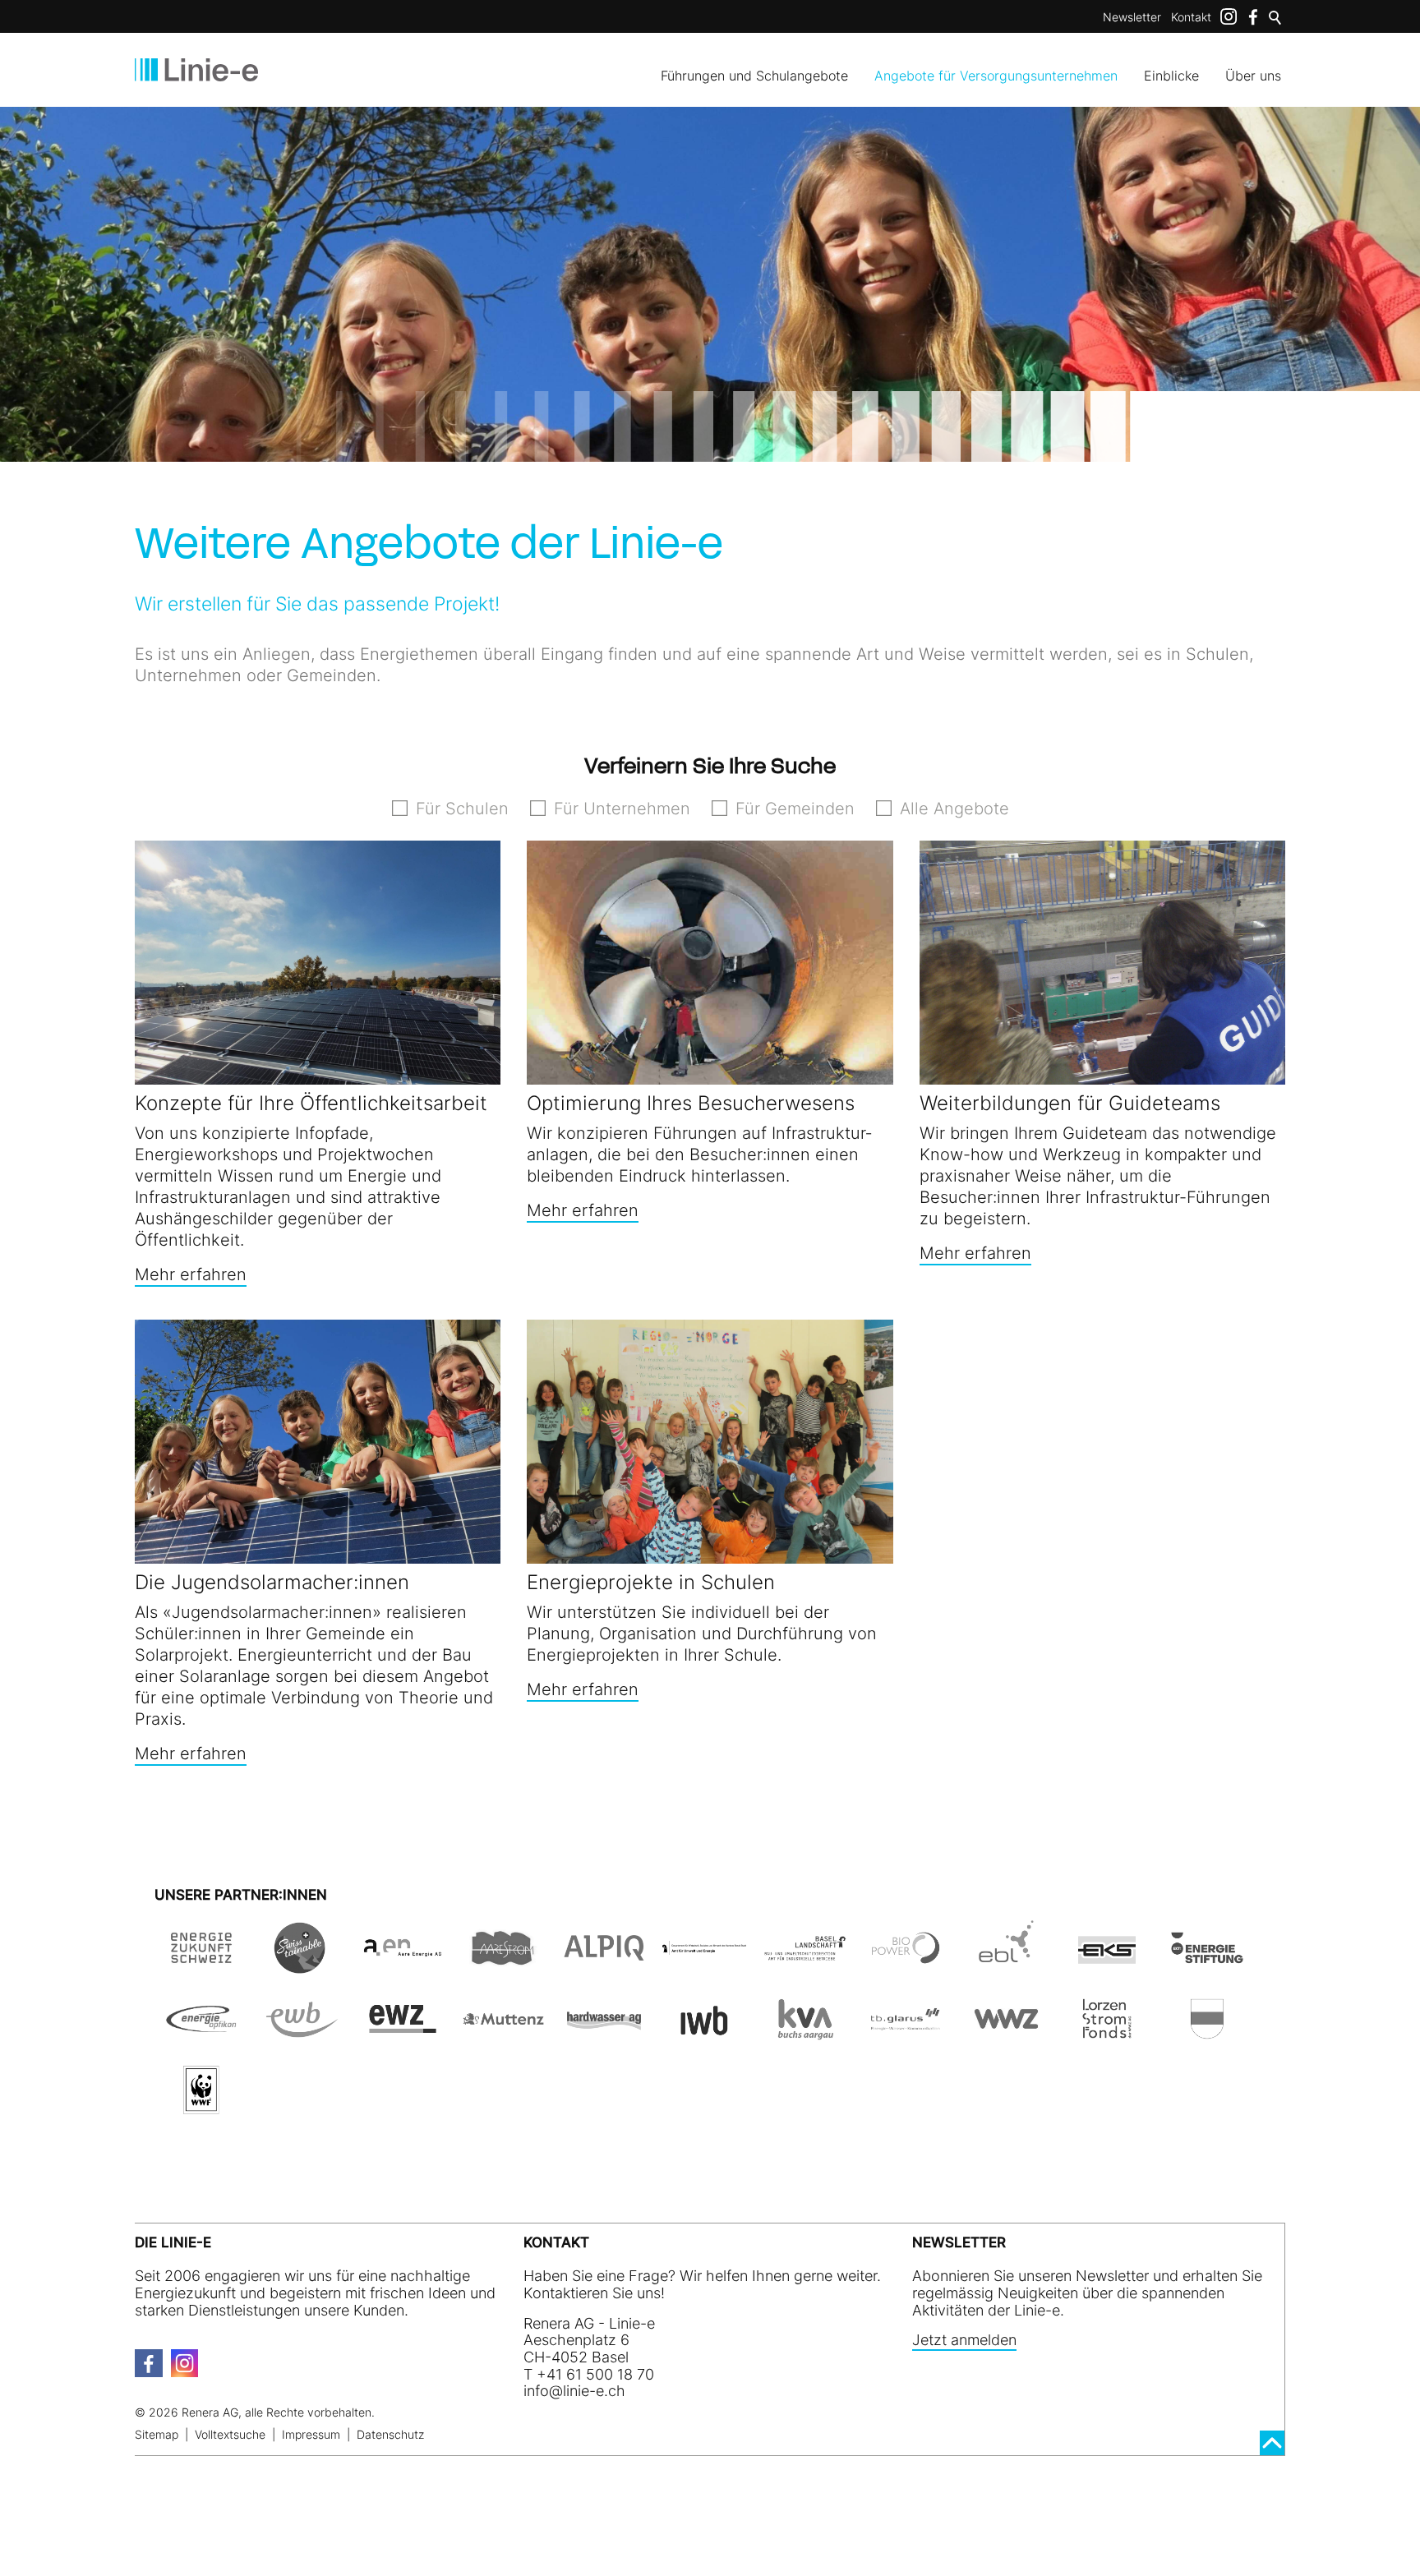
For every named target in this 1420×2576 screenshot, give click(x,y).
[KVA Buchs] (805, 2035)
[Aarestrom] (503, 1964)
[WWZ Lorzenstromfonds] (1107, 2035)
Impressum (311, 2434)
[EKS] (1107, 1964)
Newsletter (1132, 17)
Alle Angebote (954, 809)
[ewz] (403, 2035)
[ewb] (302, 2035)
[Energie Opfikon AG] (201, 2035)
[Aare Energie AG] (403, 1964)
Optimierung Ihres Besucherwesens (691, 1103)
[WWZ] (1006, 2035)
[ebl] (1006, 1964)
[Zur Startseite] (196, 70)
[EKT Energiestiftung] (1207, 1964)
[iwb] (906, 1964)
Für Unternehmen (622, 809)
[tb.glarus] (906, 2035)
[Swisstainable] (302, 1964)
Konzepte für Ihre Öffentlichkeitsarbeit (311, 1103)
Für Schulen (462, 809)
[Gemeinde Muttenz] (503, 2035)
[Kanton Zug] (1207, 2035)
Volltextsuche (230, 2434)
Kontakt (1191, 17)
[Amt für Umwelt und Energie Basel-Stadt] (704, 1964)
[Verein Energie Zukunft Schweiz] (201, 1964)
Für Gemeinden (795, 809)
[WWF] (201, 2106)
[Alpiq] (604, 1964)
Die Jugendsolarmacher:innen (272, 1582)
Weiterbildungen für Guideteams (1070, 1103)
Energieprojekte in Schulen (651, 1582)
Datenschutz (390, 2434)
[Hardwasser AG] (604, 2035)
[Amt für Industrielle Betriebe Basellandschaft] (805, 1964)
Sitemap (157, 2434)
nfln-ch (576, 2391)
